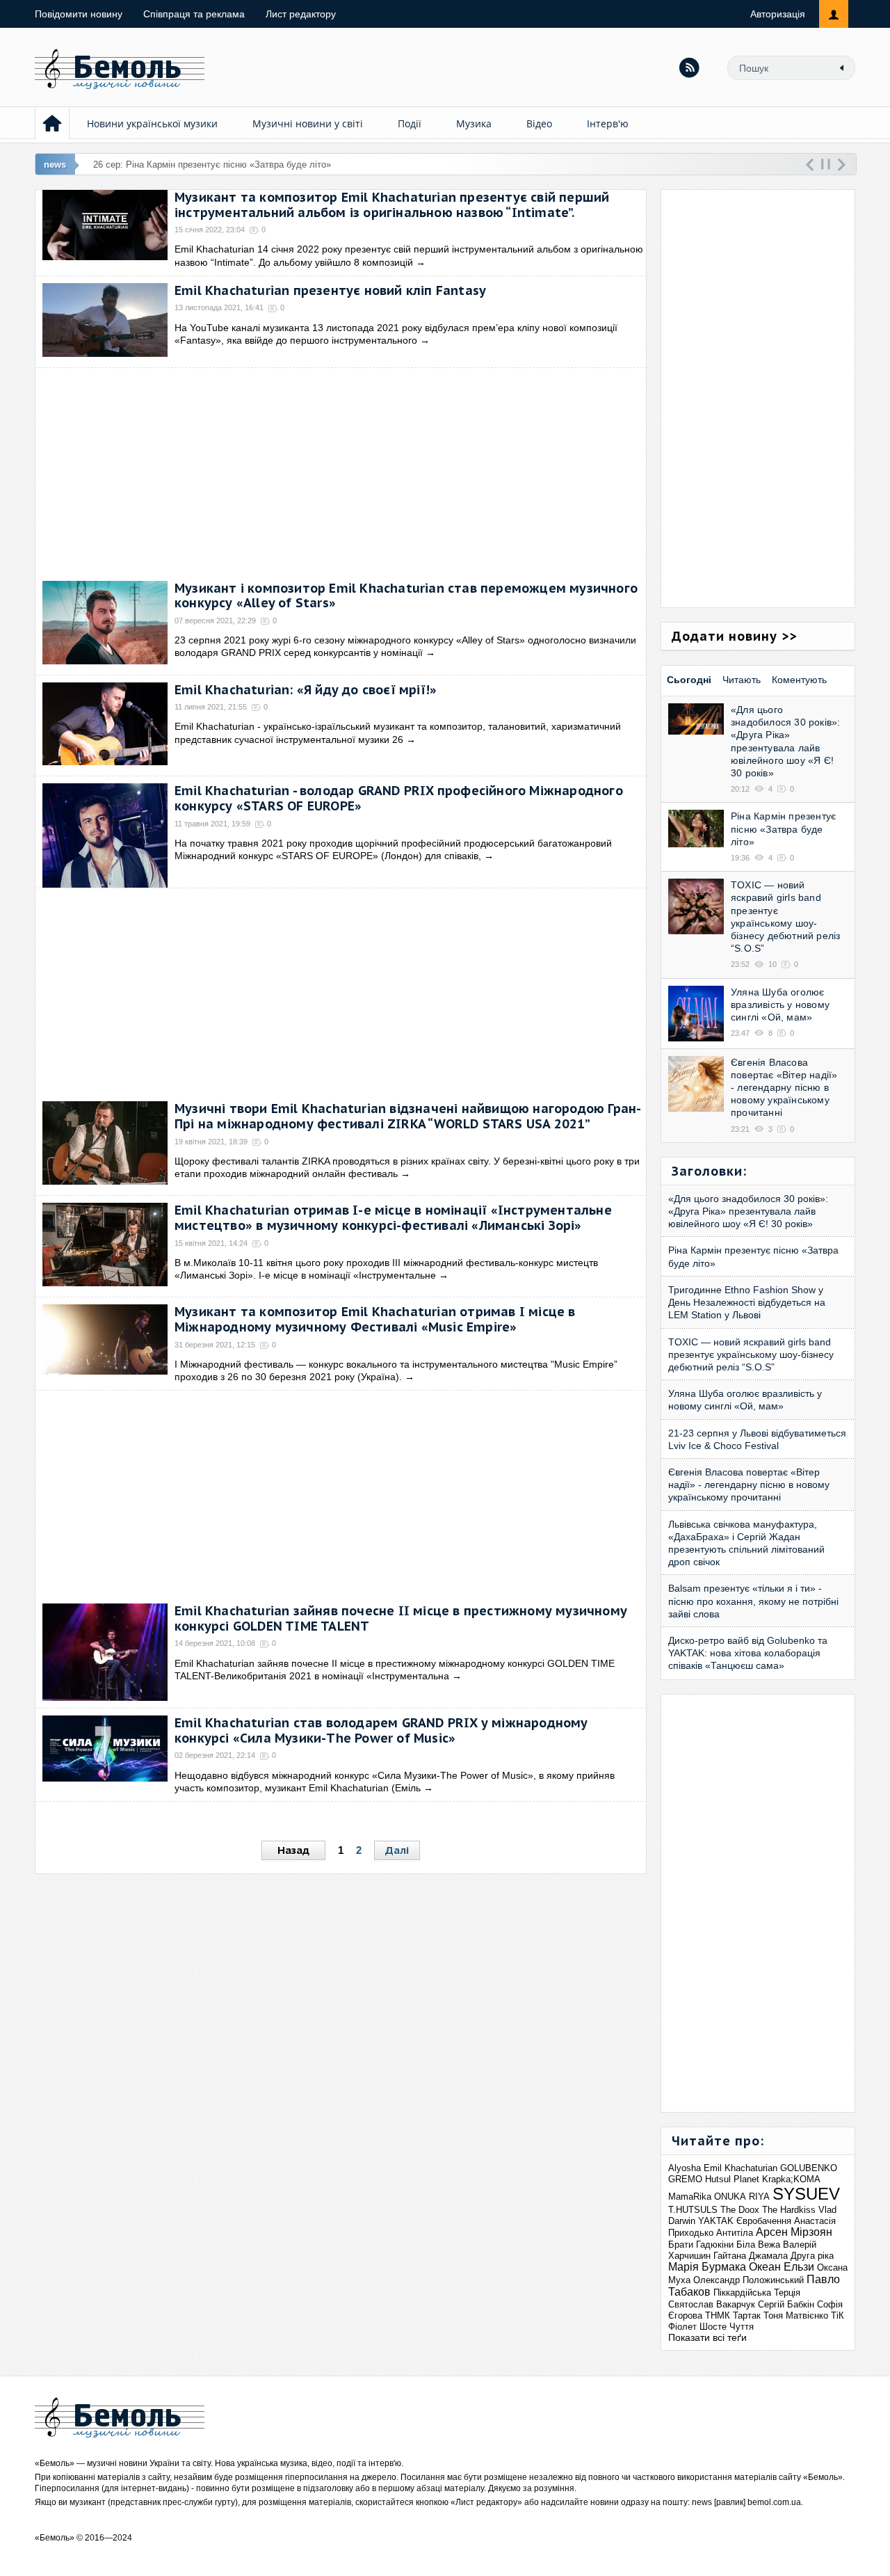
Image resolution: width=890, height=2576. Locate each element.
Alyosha (685, 2168)
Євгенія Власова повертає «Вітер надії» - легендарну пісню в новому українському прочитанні (784, 1088)
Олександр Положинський (749, 2280)
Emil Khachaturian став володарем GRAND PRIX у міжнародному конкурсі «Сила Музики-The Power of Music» (381, 1730)
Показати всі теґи (707, 2337)
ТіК (838, 2315)
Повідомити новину (79, 14)
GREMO (685, 2179)
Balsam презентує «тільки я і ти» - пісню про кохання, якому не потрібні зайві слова (753, 1601)
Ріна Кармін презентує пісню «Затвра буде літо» (783, 829)
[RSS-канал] (689, 67)
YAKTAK (716, 2221)
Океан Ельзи (782, 2267)
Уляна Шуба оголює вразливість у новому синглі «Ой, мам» (780, 1005)
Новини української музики (152, 123)
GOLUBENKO (809, 2168)
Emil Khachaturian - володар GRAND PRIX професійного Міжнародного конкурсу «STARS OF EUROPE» (399, 798)
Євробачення (764, 2221)
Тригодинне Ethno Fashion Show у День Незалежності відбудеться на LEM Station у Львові (747, 1302)
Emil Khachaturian (741, 2168)
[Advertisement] (341, 472)
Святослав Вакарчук (712, 2304)
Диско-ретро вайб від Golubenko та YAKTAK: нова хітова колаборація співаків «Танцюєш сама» (748, 1653)
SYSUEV (806, 2194)
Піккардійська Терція (757, 2293)
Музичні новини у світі (308, 123)
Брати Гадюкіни (701, 2245)
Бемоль (55, 2463)
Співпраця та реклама (194, 14)
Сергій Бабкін (786, 2304)
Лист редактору (301, 14)
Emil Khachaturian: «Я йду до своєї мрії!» (306, 690)
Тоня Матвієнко (796, 2315)
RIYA (759, 2197)
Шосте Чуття (727, 2327)
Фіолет (682, 2327)
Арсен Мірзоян (794, 2232)
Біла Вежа (758, 2245)
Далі (397, 1850)
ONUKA (730, 2197)
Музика (474, 123)
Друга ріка (812, 2256)
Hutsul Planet (732, 2179)
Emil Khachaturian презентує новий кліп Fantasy (330, 290)
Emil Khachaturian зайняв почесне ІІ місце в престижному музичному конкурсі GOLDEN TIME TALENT (401, 1618)
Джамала (768, 2256)
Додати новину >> (734, 636)
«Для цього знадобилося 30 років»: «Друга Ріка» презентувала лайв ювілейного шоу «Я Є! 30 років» (748, 1211)
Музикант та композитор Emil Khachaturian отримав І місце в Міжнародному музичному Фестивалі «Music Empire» (375, 1319)
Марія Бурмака (707, 2267)
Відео (539, 123)
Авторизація (778, 14)
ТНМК (718, 2315)
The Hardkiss (789, 2210)
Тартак (747, 2315)
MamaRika (690, 2197)
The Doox (740, 2210)
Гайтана (730, 2256)
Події (410, 123)
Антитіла (735, 2233)
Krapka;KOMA (791, 2179)
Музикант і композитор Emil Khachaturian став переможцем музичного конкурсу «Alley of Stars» (406, 596)
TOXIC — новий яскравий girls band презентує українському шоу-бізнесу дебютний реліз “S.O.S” (751, 1354)
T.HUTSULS (693, 2210)
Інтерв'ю (608, 123)
